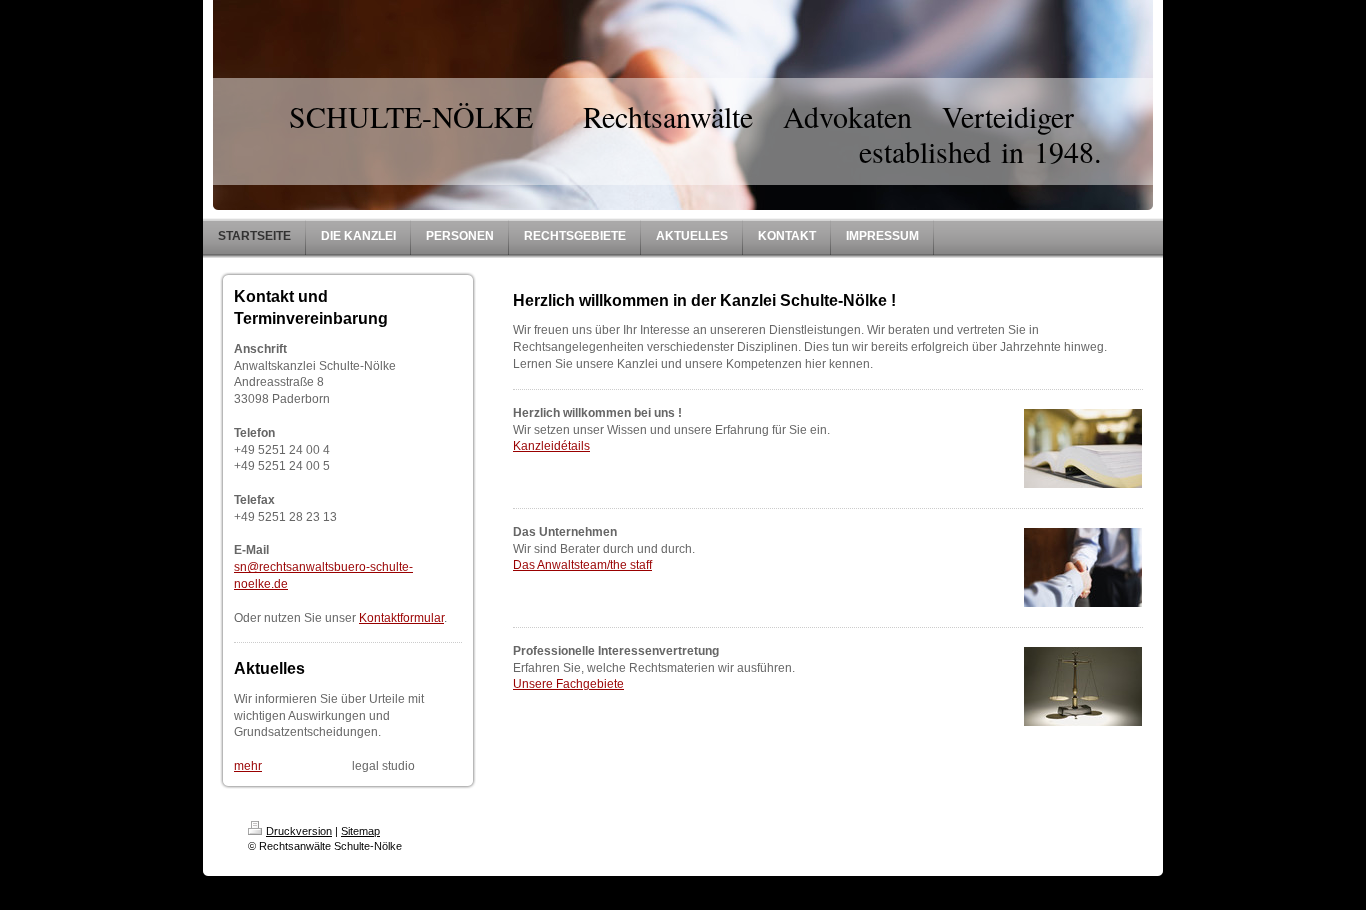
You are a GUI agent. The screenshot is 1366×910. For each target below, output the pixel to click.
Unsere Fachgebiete (568, 684)
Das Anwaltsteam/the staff (582, 565)
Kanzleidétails (551, 446)
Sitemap (360, 831)
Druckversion (299, 831)
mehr (248, 766)
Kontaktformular (401, 618)
